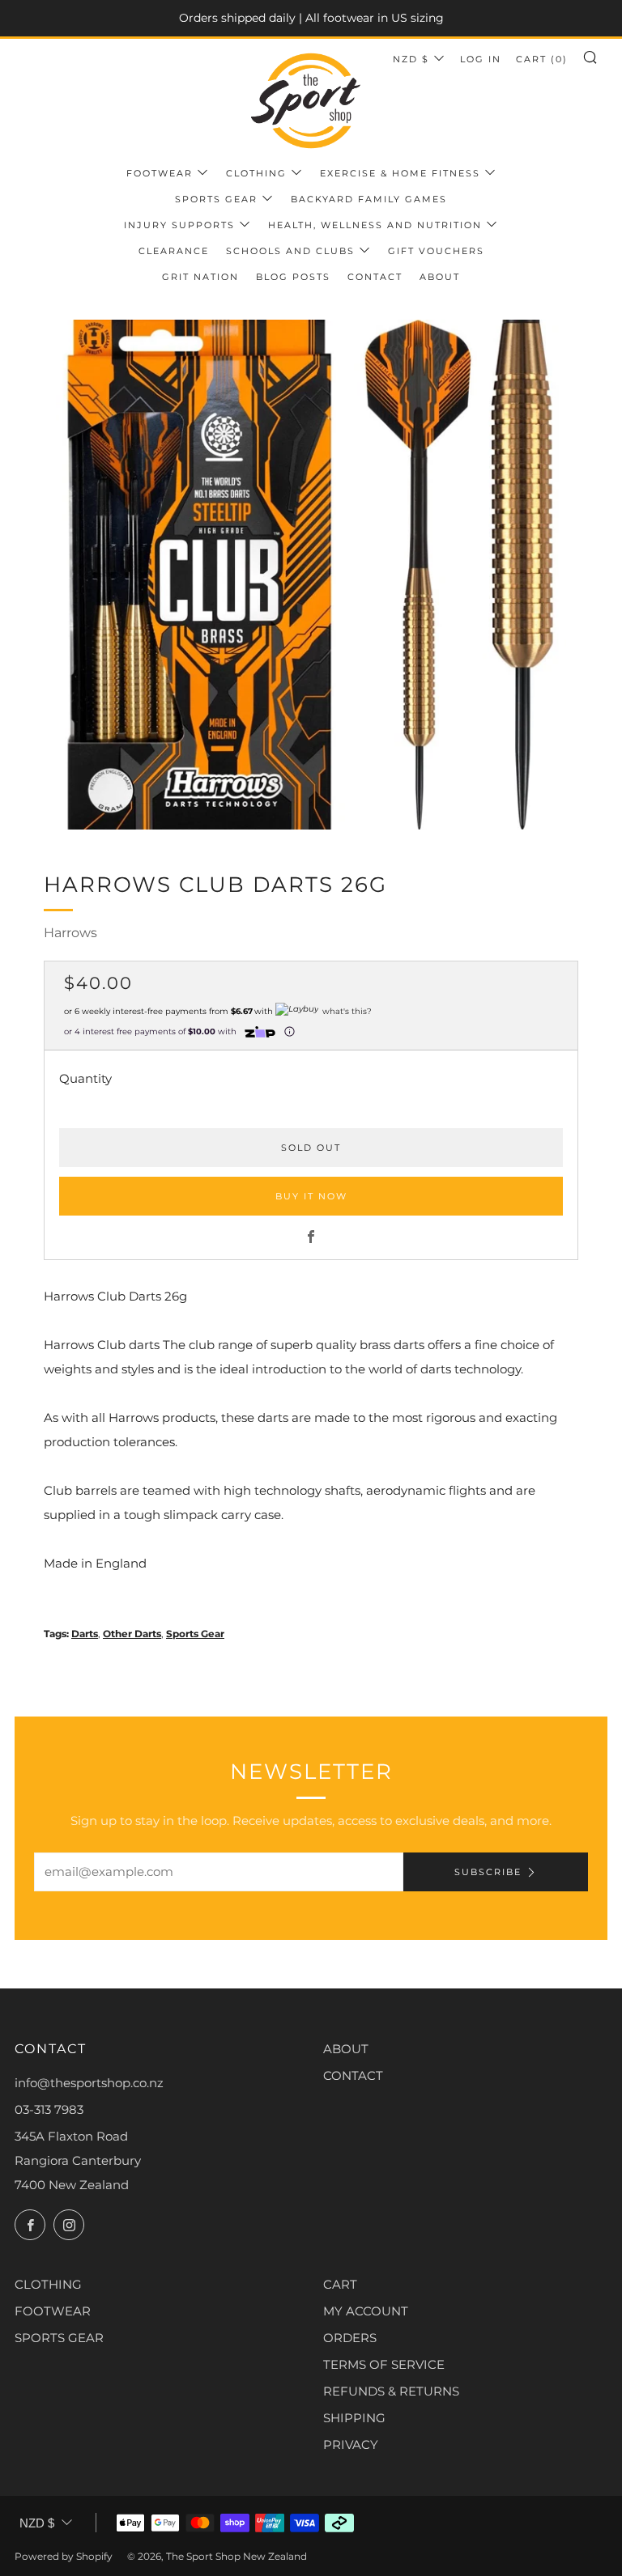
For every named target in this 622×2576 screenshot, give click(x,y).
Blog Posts (293, 277)
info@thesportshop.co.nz (89, 2083)
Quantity (85, 1078)
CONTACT (353, 2075)
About (440, 277)
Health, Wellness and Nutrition (375, 225)
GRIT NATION (200, 277)
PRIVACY (351, 2444)
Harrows (70, 933)
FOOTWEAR (53, 2311)
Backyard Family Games (369, 199)
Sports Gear (216, 199)
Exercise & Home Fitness (400, 173)
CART (340, 2284)
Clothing (256, 173)
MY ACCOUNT (366, 2311)
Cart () (542, 59)
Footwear (160, 173)
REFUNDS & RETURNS (391, 2391)
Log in (481, 59)
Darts (85, 1634)
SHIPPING (354, 2418)
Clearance (174, 251)
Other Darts (132, 1634)
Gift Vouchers (436, 251)
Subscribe (488, 1872)
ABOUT (346, 2049)
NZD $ (411, 59)
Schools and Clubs (290, 251)
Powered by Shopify (64, 2556)
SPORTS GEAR (59, 2338)
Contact (375, 277)
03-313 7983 (49, 2109)
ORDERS (350, 2338)
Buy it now (311, 1196)
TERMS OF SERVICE (384, 2364)
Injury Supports (179, 225)
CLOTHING (48, 2284)
